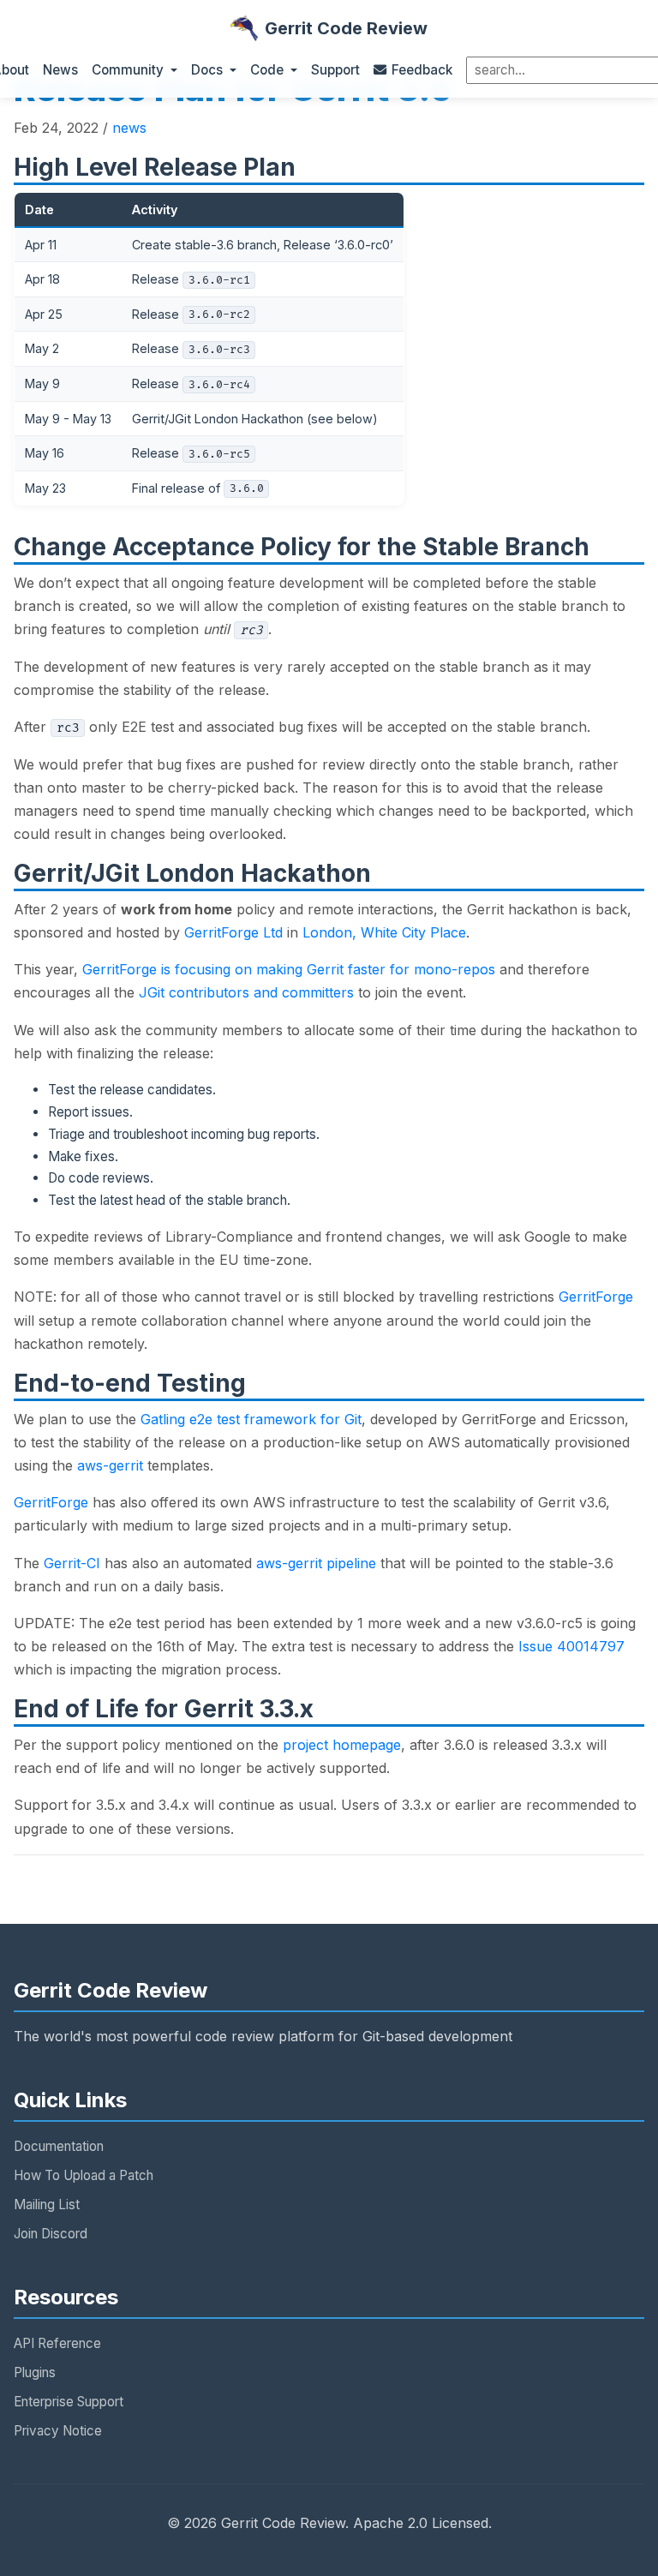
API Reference (57, 2343)
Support (335, 70)
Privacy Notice (58, 2431)
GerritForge (596, 1297)
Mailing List (47, 2205)
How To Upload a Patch (84, 2175)
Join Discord (51, 2234)
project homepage (342, 1745)
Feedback (422, 70)
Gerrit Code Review (346, 28)
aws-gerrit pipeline (316, 1563)
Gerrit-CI (72, 1563)
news (129, 128)
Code (267, 70)
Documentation (59, 2146)
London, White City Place (384, 932)
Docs (207, 70)
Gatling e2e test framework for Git (251, 1419)
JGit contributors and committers (246, 992)
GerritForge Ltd (233, 932)
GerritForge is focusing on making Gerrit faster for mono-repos (289, 969)
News (60, 70)
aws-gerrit (110, 1465)
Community (128, 70)
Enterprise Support (69, 2402)
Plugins (35, 2372)
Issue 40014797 (571, 1646)
